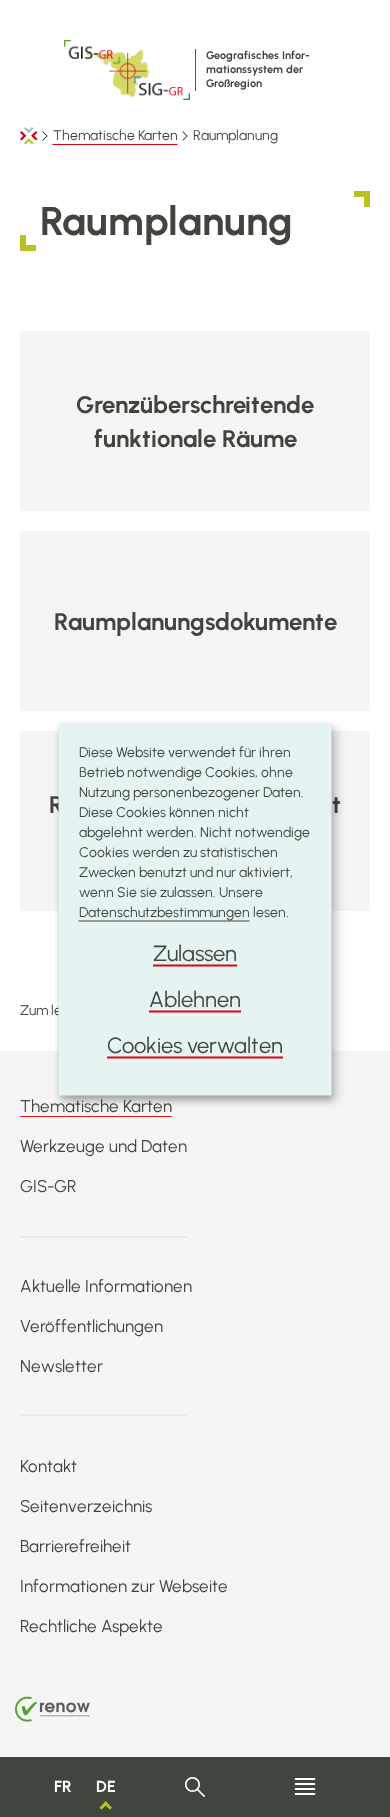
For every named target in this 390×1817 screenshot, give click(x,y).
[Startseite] (29, 135)
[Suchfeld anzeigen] (195, 1787)
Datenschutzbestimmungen (164, 911)
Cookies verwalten (195, 1044)
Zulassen (195, 952)
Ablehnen (195, 998)
